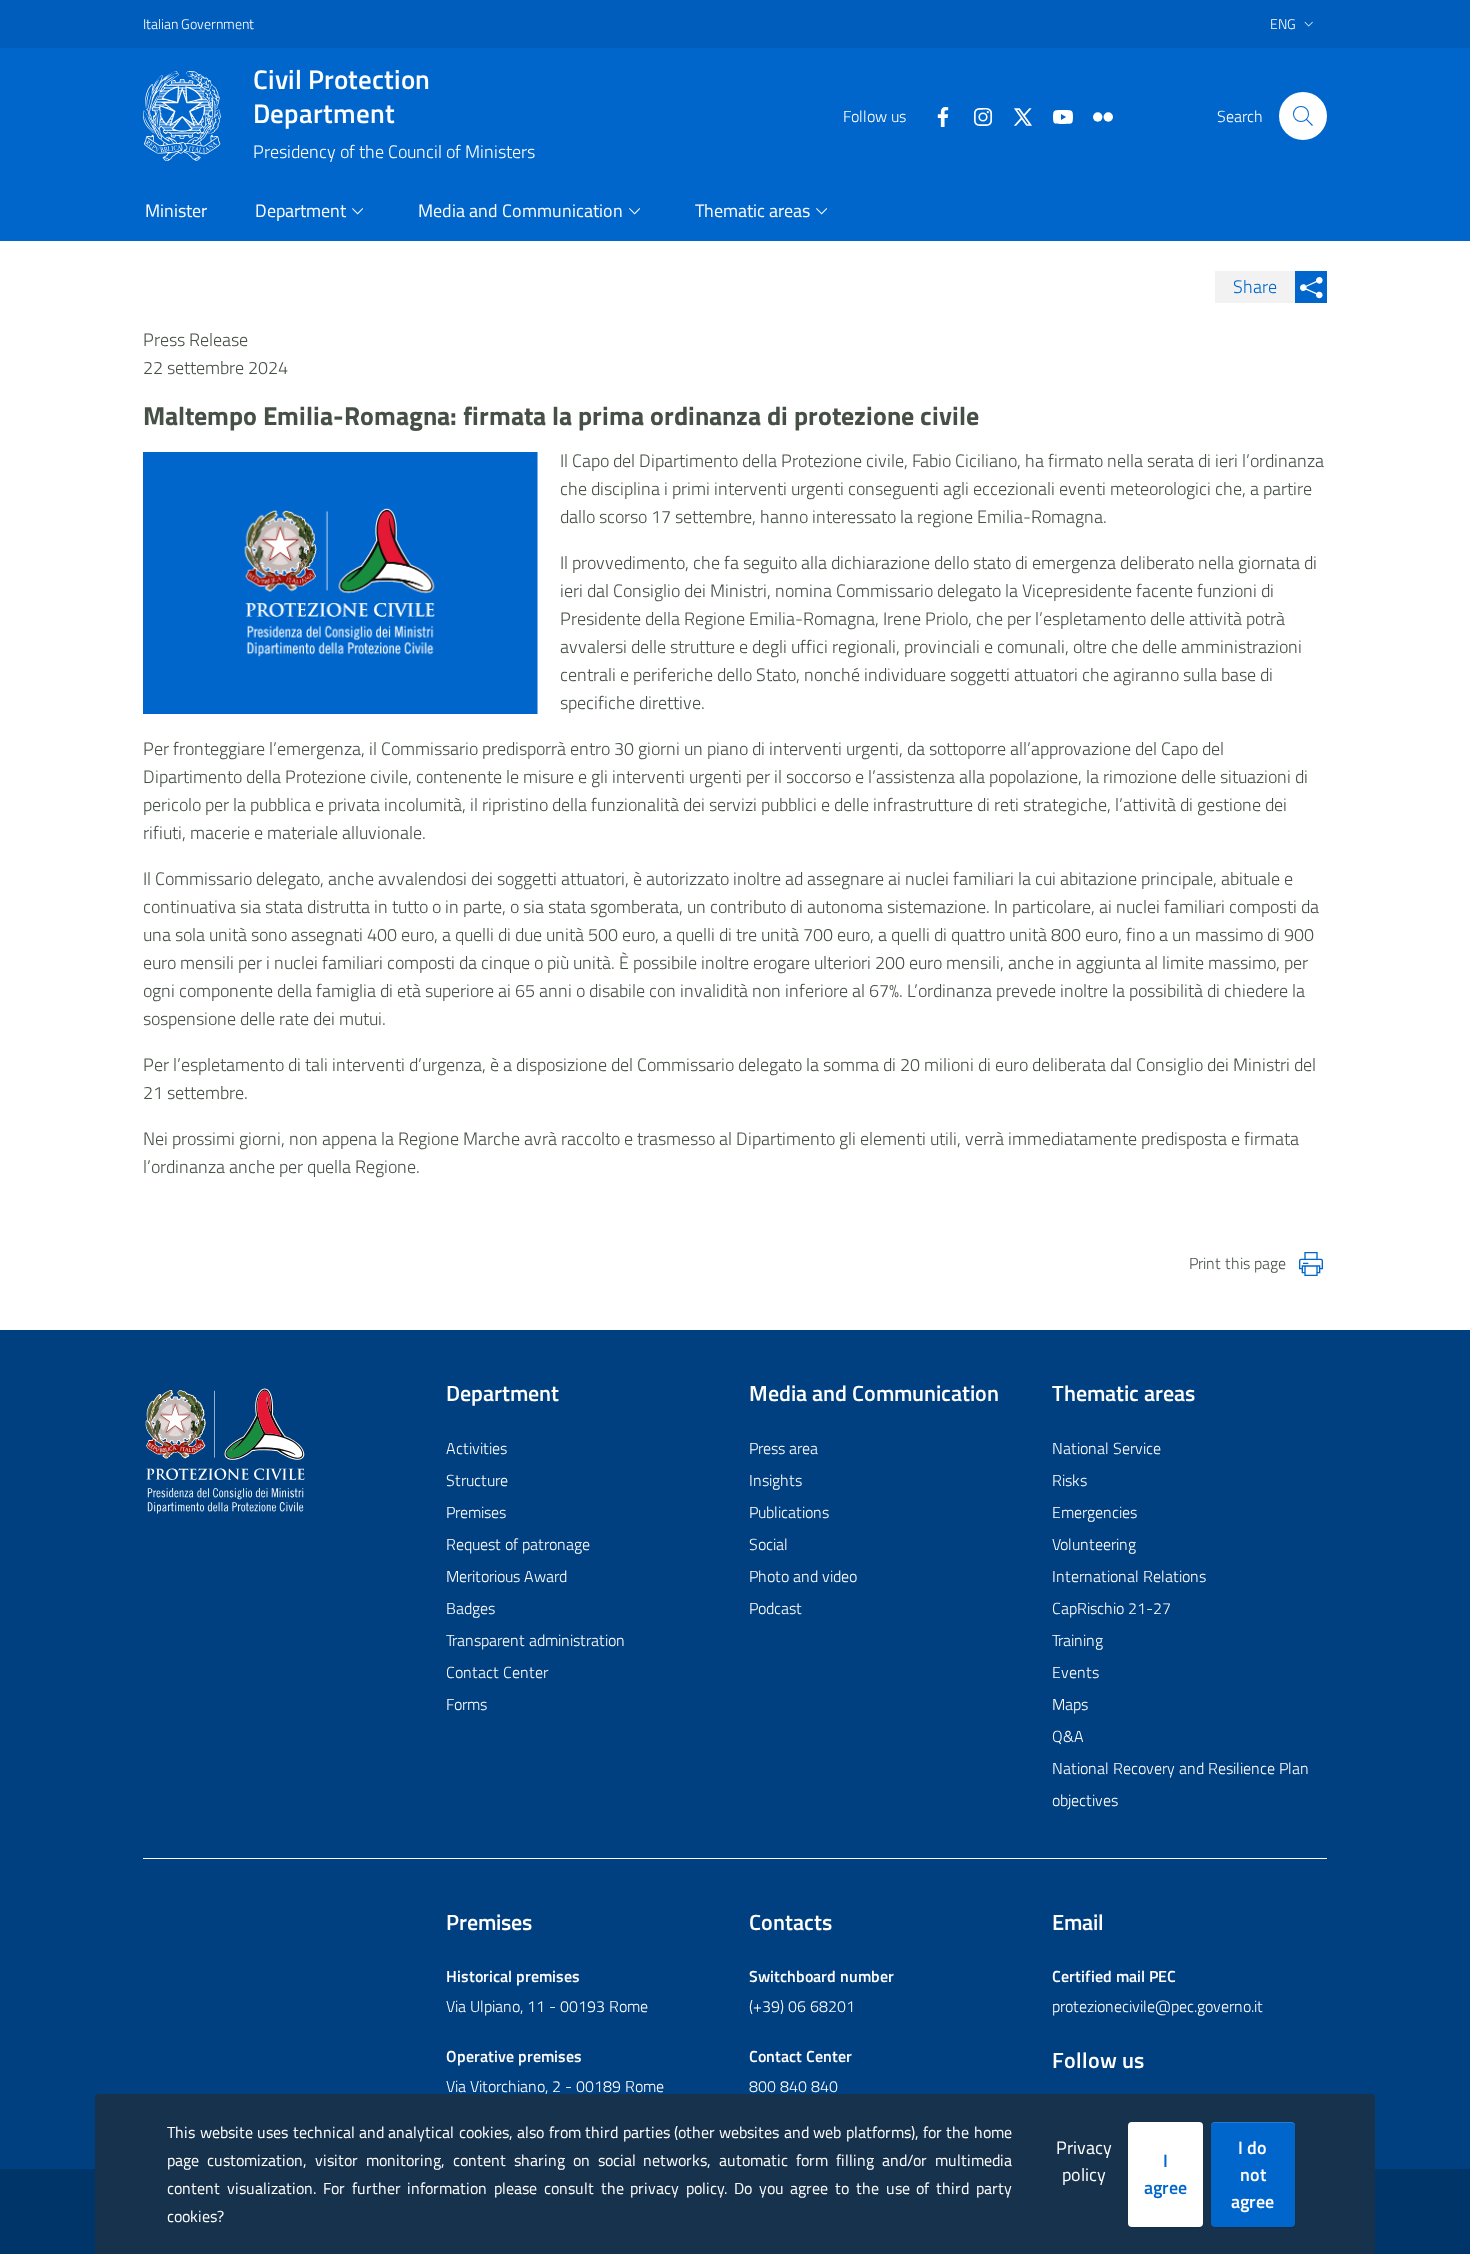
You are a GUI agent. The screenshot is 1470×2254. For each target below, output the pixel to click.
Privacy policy (1084, 2161)
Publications (789, 1512)
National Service (1106, 1448)
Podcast (775, 1608)
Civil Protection (341, 96)
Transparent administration (535, 1640)
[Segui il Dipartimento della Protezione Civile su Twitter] (1015, 115)
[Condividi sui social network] (1311, 287)
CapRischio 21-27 (1111, 1608)
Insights (775, 1480)
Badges (470, 1608)
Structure (477, 1480)
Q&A (1068, 1736)
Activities (476, 1448)
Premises (476, 1512)
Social (768, 1544)
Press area (783, 1448)
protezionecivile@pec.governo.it (1157, 2006)
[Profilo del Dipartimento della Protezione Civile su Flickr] (1095, 115)
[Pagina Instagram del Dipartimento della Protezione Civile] (975, 115)
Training (1077, 1640)
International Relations (1129, 1576)
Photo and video (803, 1576)
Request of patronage (518, 1544)
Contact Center (497, 1672)
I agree (1165, 2174)
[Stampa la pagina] (1311, 1264)
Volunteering (1094, 1544)
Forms (466, 1704)
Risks (1069, 1480)
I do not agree (1252, 2174)
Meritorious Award (506, 1576)
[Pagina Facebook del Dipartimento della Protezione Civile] (935, 115)
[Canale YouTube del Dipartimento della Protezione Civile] (1055, 115)
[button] (1303, 116)
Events (1075, 1672)
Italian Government (198, 23)
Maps (1070, 1704)
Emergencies (1094, 1512)
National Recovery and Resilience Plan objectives (1180, 1784)
